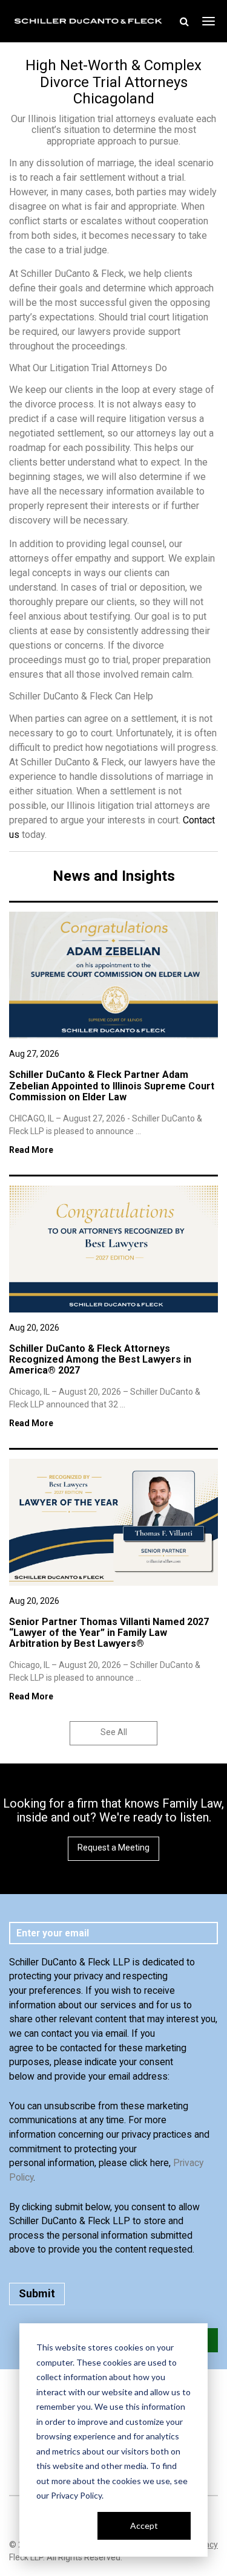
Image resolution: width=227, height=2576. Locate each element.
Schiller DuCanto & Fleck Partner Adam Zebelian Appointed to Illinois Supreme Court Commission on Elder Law (112, 1086)
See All (114, 1732)
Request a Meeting (113, 1848)
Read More (31, 1150)
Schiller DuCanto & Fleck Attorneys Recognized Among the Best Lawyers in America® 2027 (100, 1360)
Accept (144, 2526)
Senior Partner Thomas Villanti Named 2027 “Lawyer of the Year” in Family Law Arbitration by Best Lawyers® (109, 1633)
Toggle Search (184, 21)
